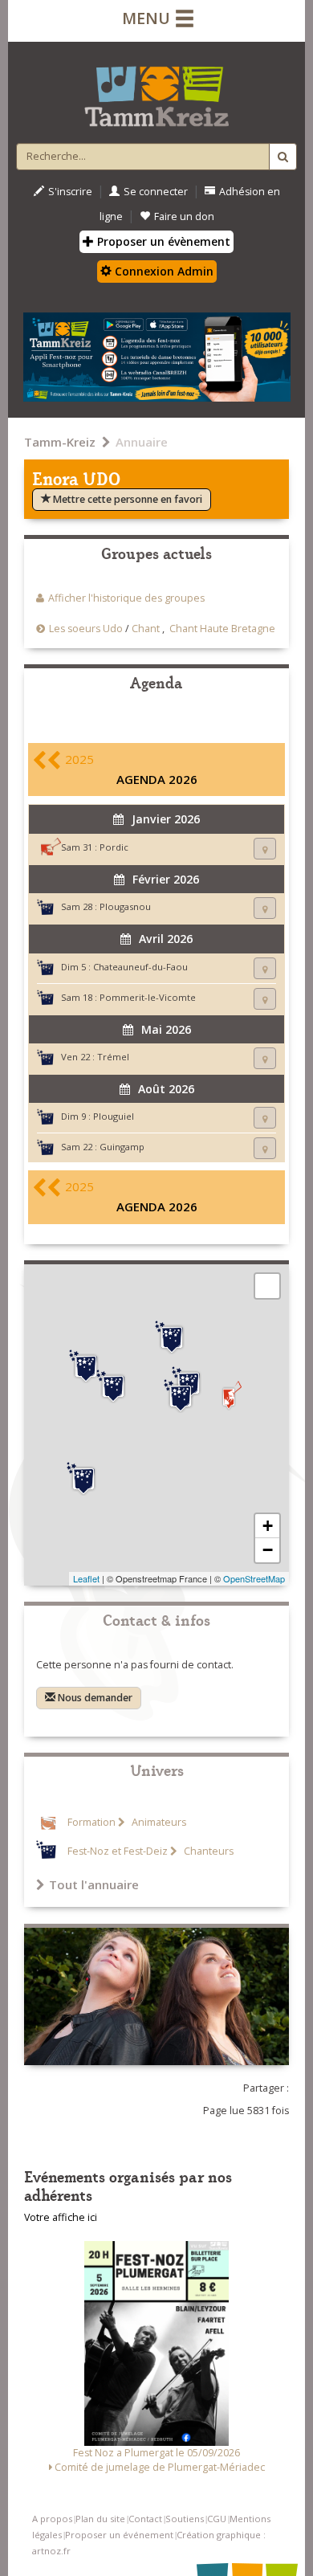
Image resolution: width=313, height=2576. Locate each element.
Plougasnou (125, 906)
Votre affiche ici (61, 2217)
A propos (52, 2519)
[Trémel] (113, 1386)
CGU (217, 2519)
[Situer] (265, 849)
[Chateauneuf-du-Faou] (83, 1479)
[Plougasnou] (86, 1366)
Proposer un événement (119, 2535)
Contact (145, 2519)
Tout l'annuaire (94, 1884)
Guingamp (122, 1147)
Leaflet (86, 1578)
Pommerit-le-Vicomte (148, 997)
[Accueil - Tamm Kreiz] (156, 90)
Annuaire (142, 442)
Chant (146, 629)
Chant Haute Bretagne (222, 629)
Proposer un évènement (162, 241)
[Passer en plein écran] (267, 1286)
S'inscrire (70, 192)
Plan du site (100, 2519)
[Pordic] (229, 1396)
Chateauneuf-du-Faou (140, 967)
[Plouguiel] (172, 1337)
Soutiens (185, 2519)
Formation (91, 1822)
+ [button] (268, 1526)
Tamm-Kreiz (60, 442)
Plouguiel (114, 1116)
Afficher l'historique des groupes (126, 598)
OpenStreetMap (254, 1578)
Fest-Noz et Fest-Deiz (118, 1851)
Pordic (114, 847)
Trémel (113, 1057)
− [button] (268, 1550)
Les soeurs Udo (86, 629)
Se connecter (156, 192)
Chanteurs (207, 1851)
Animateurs (158, 1822)
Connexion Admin (163, 271)
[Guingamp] (181, 1396)
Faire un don (184, 216)
